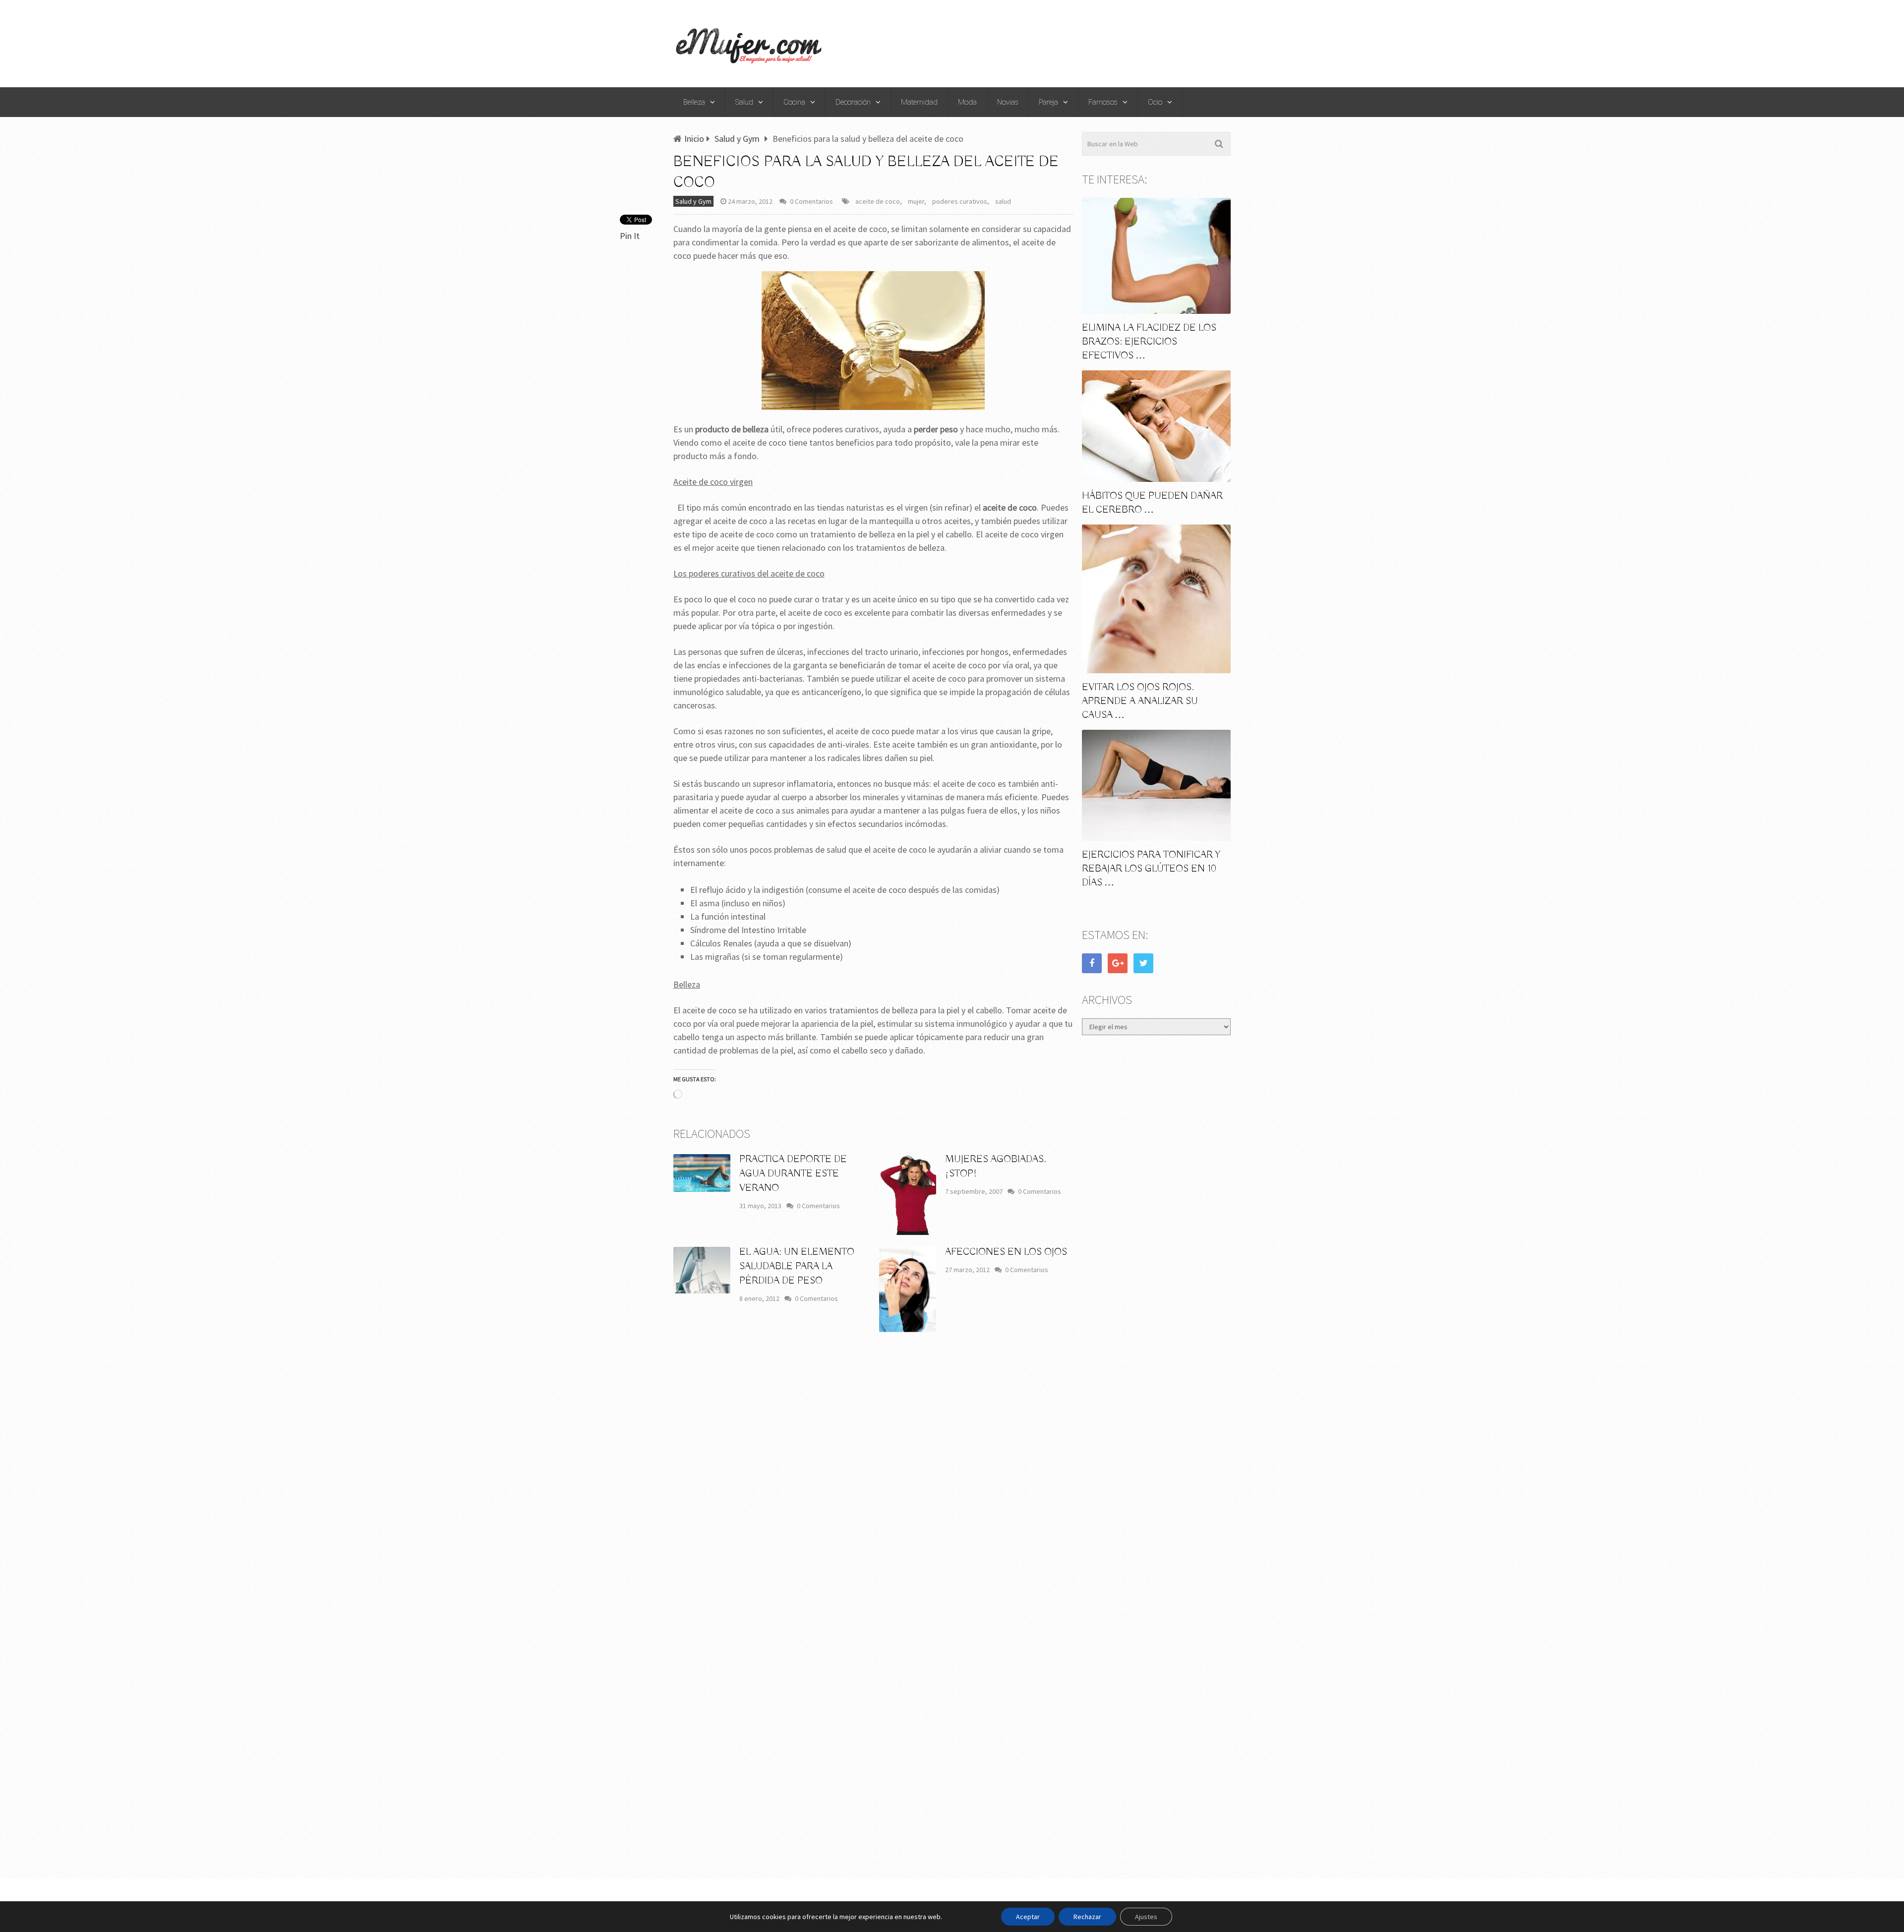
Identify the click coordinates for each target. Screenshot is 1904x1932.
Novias (1008, 102)
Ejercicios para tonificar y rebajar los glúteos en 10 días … (1151, 869)
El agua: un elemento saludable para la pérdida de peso (797, 1266)
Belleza (694, 102)
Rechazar (1087, 1917)
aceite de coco (878, 201)
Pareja (1048, 102)
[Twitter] (1143, 963)
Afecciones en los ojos (1006, 1252)
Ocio (1155, 102)
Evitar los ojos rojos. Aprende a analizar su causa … (1140, 701)
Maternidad (919, 102)
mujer (916, 201)
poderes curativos (960, 201)
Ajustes (1146, 1917)
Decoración (853, 102)
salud (1003, 201)
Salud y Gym (693, 201)
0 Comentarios (811, 201)
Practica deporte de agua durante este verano (793, 1174)
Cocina (794, 102)
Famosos (1103, 102)
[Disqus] (873, 1486)
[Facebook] (1092, 963)
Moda (967, 102)
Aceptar (1028, 1917)
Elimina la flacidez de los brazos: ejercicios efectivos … (1149, 342)
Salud (744, 102)
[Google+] (1118, 963)
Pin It (630, 236)
